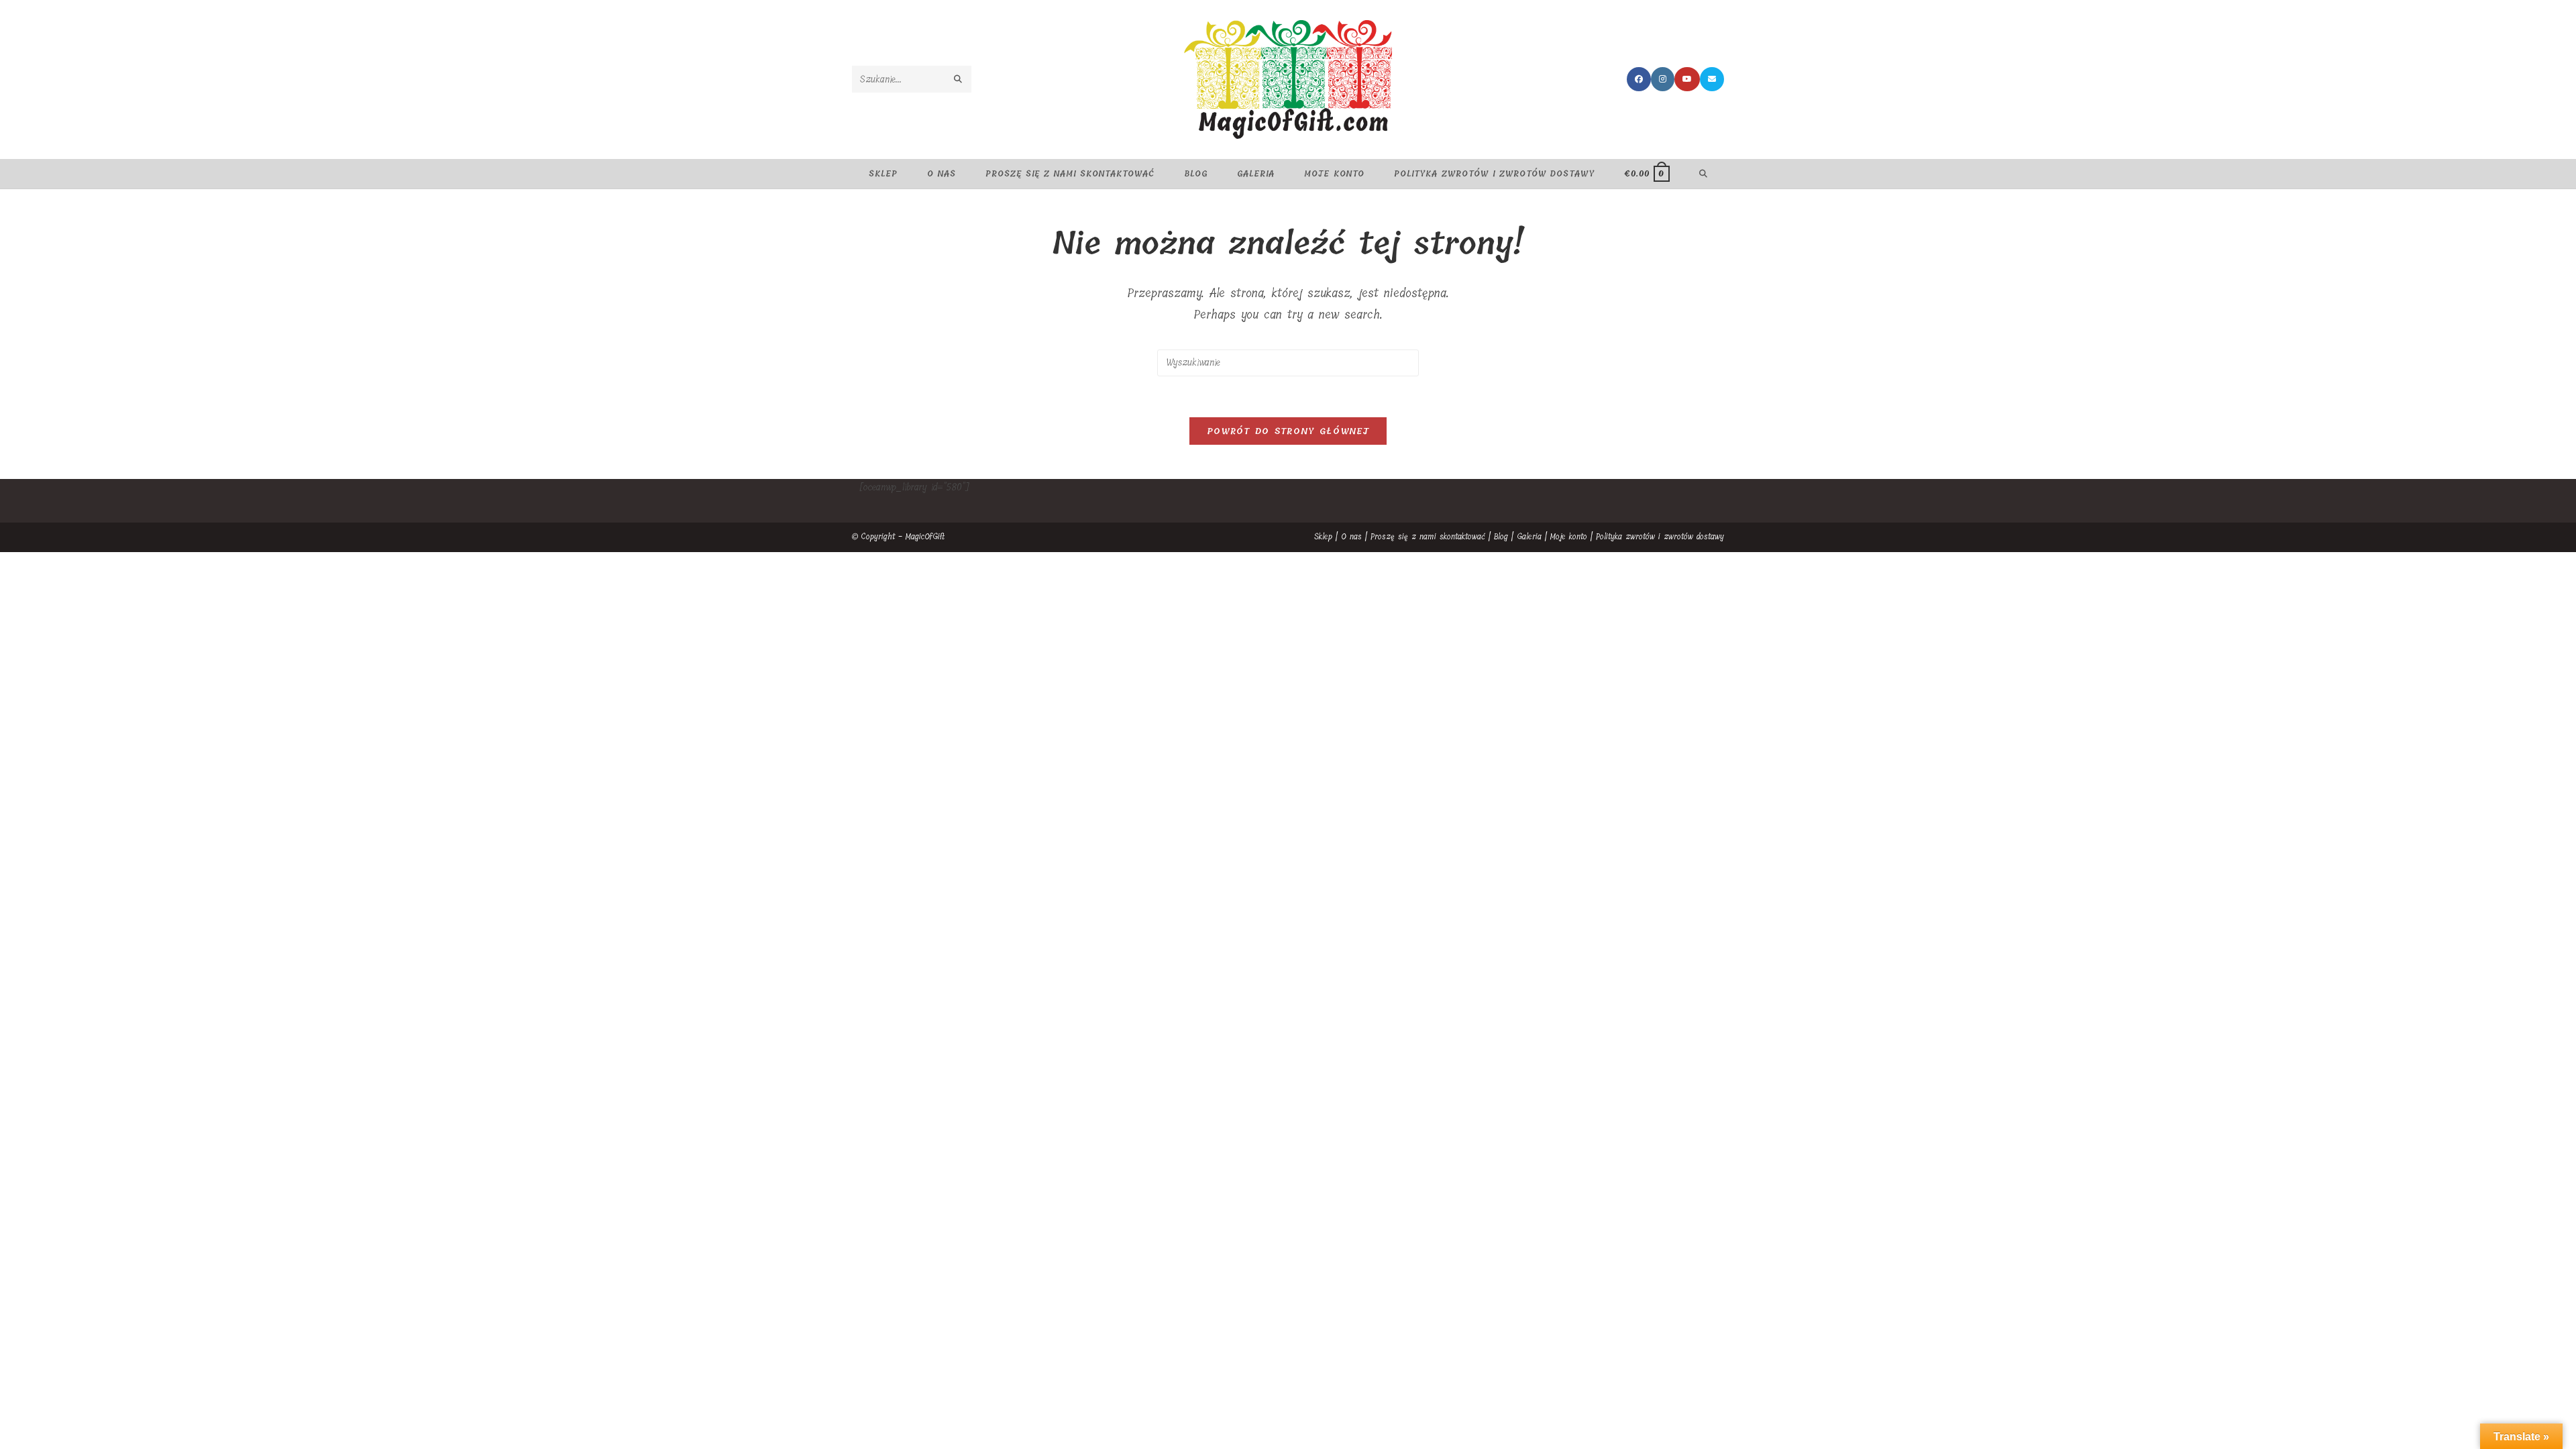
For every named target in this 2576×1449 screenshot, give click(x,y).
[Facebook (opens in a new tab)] (1639, 79)
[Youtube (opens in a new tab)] (1687, 79)
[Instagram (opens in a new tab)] (1663, 79)
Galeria (1529, 537)
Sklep (1323, 537)
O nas (1351, 537)
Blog (1501, 537)
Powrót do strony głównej (1288, 431)
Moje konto (1569, 537)
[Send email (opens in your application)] (1712, 79)
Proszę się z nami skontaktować (1428, 537)
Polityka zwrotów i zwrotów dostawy (1660, 537)
